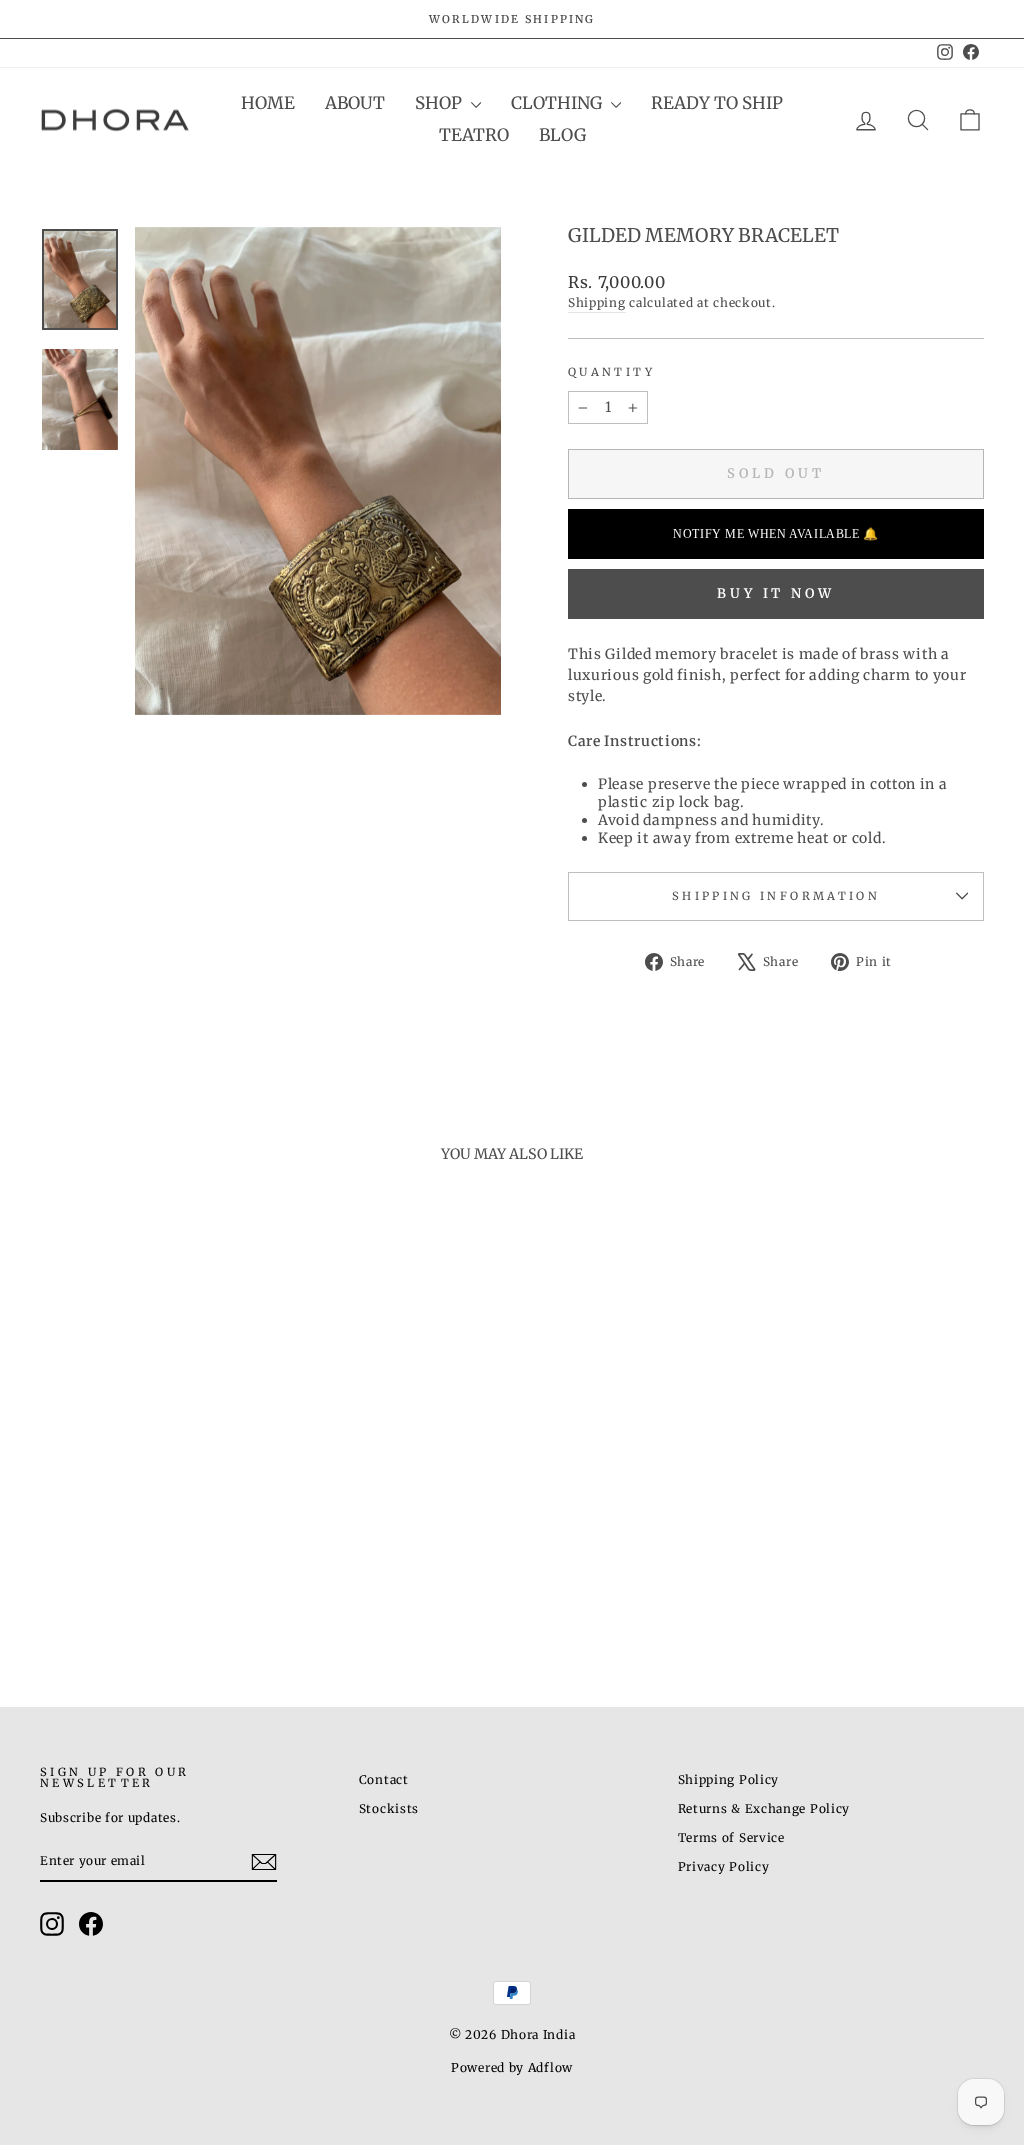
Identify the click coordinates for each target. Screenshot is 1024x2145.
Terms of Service (731, 1837)
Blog (562, 135)
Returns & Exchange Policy (764, 1808)
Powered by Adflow (512, 2067)
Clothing (558, 103)
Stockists (389, 1808)
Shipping (597, 302)
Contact (384, 1779)
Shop (440, 103)
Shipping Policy (729, 1779)
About (355, 103)
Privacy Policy (724, 1866)
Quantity (611, 372)
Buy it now (776, 593)
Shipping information (776, 896)
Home (268, 103)
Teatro (474, 135)
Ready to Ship (717, 103)
